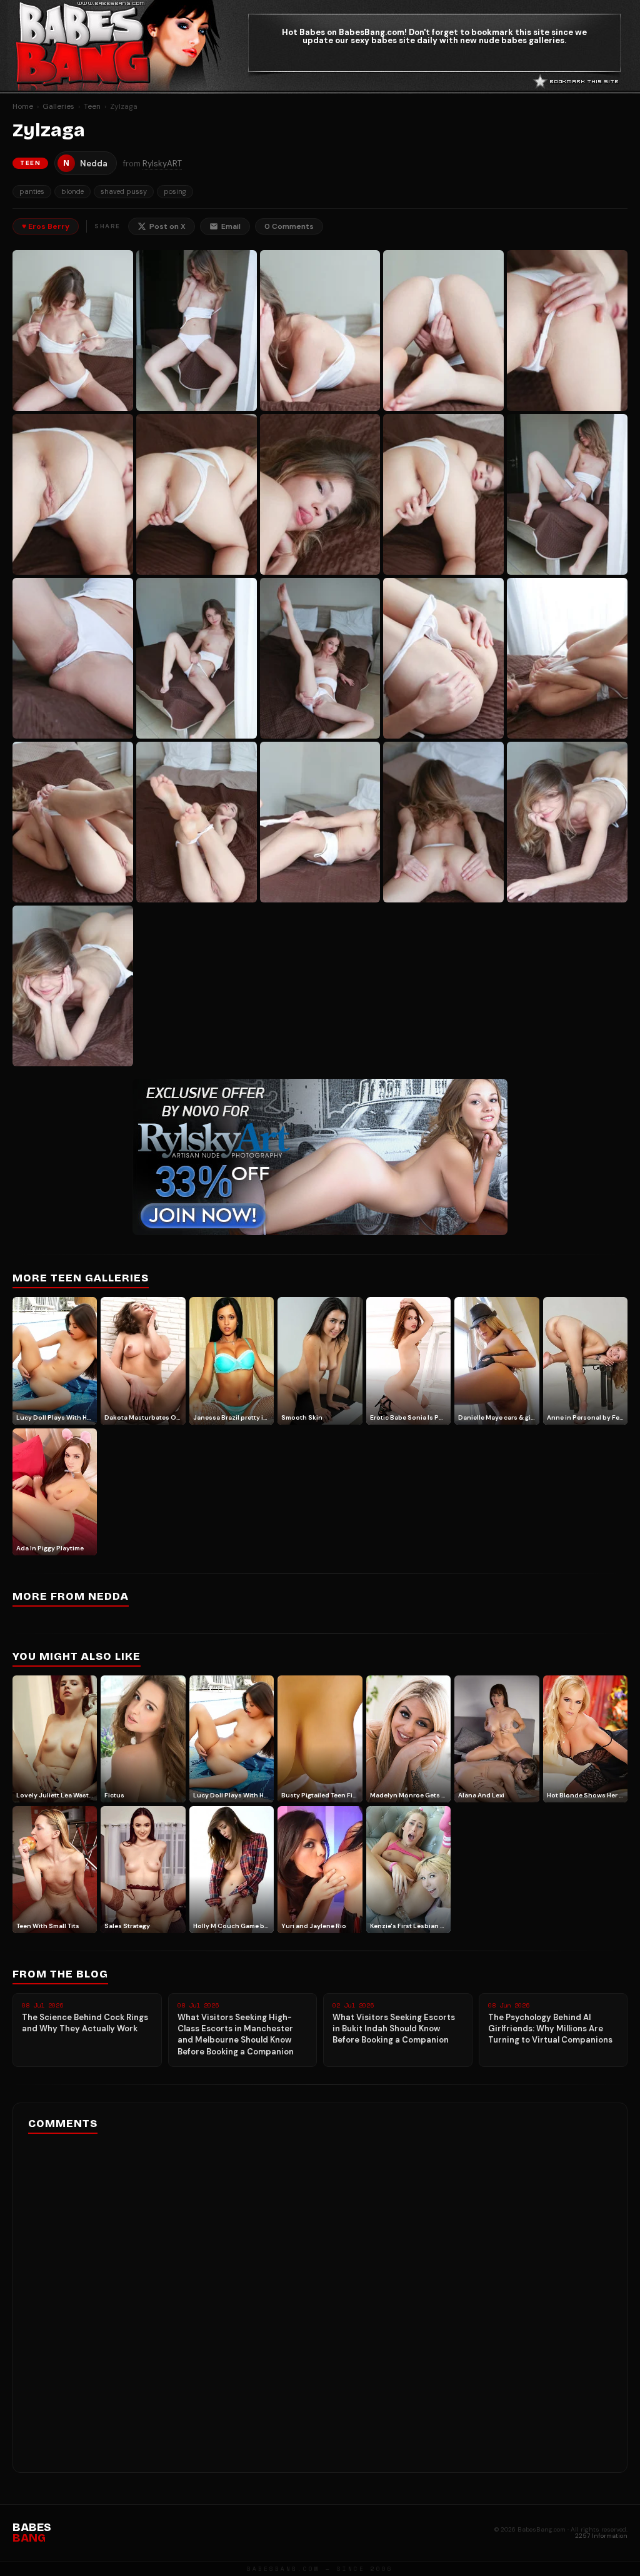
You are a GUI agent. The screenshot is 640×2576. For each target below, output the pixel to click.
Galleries (58, 106)
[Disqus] (320, 2299)
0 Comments (289, 226)
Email (231, 226)
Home (23, 106)
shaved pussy (124, 191)
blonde (72, 191)
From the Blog (60, 1974)
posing (175, 191)
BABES (32, 2533)
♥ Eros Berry (46, 226)
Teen (92, 106)
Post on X (167, 226)
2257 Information (601, 2536)
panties (32, 191)
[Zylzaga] (73, 331)
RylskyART (162, 164)
